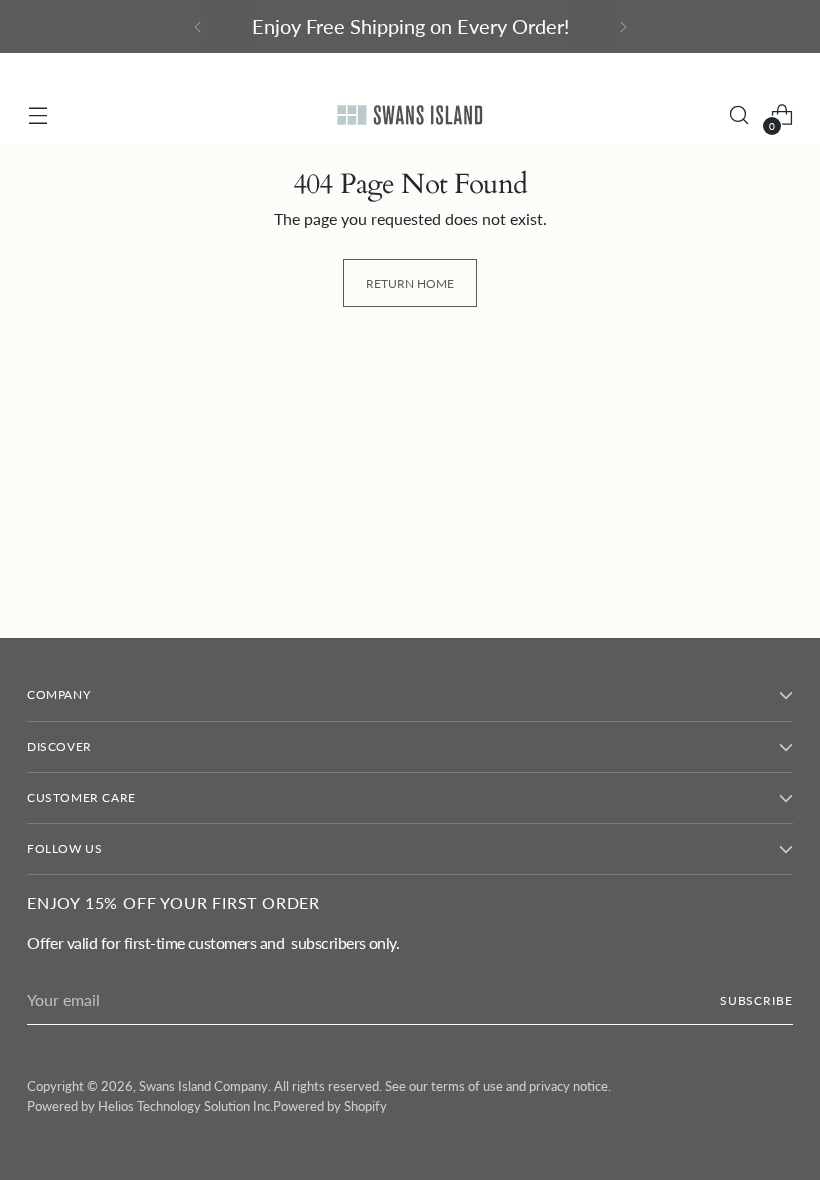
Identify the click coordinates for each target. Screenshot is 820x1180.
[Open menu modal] (37, 115)
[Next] (623, 26)
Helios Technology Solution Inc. (185, 1106)
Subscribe (756, 1000)
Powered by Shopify (330, 1106)
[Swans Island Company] (410, 115)
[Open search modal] (739, 115)
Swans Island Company (203, 1086)
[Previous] (198, 26)
